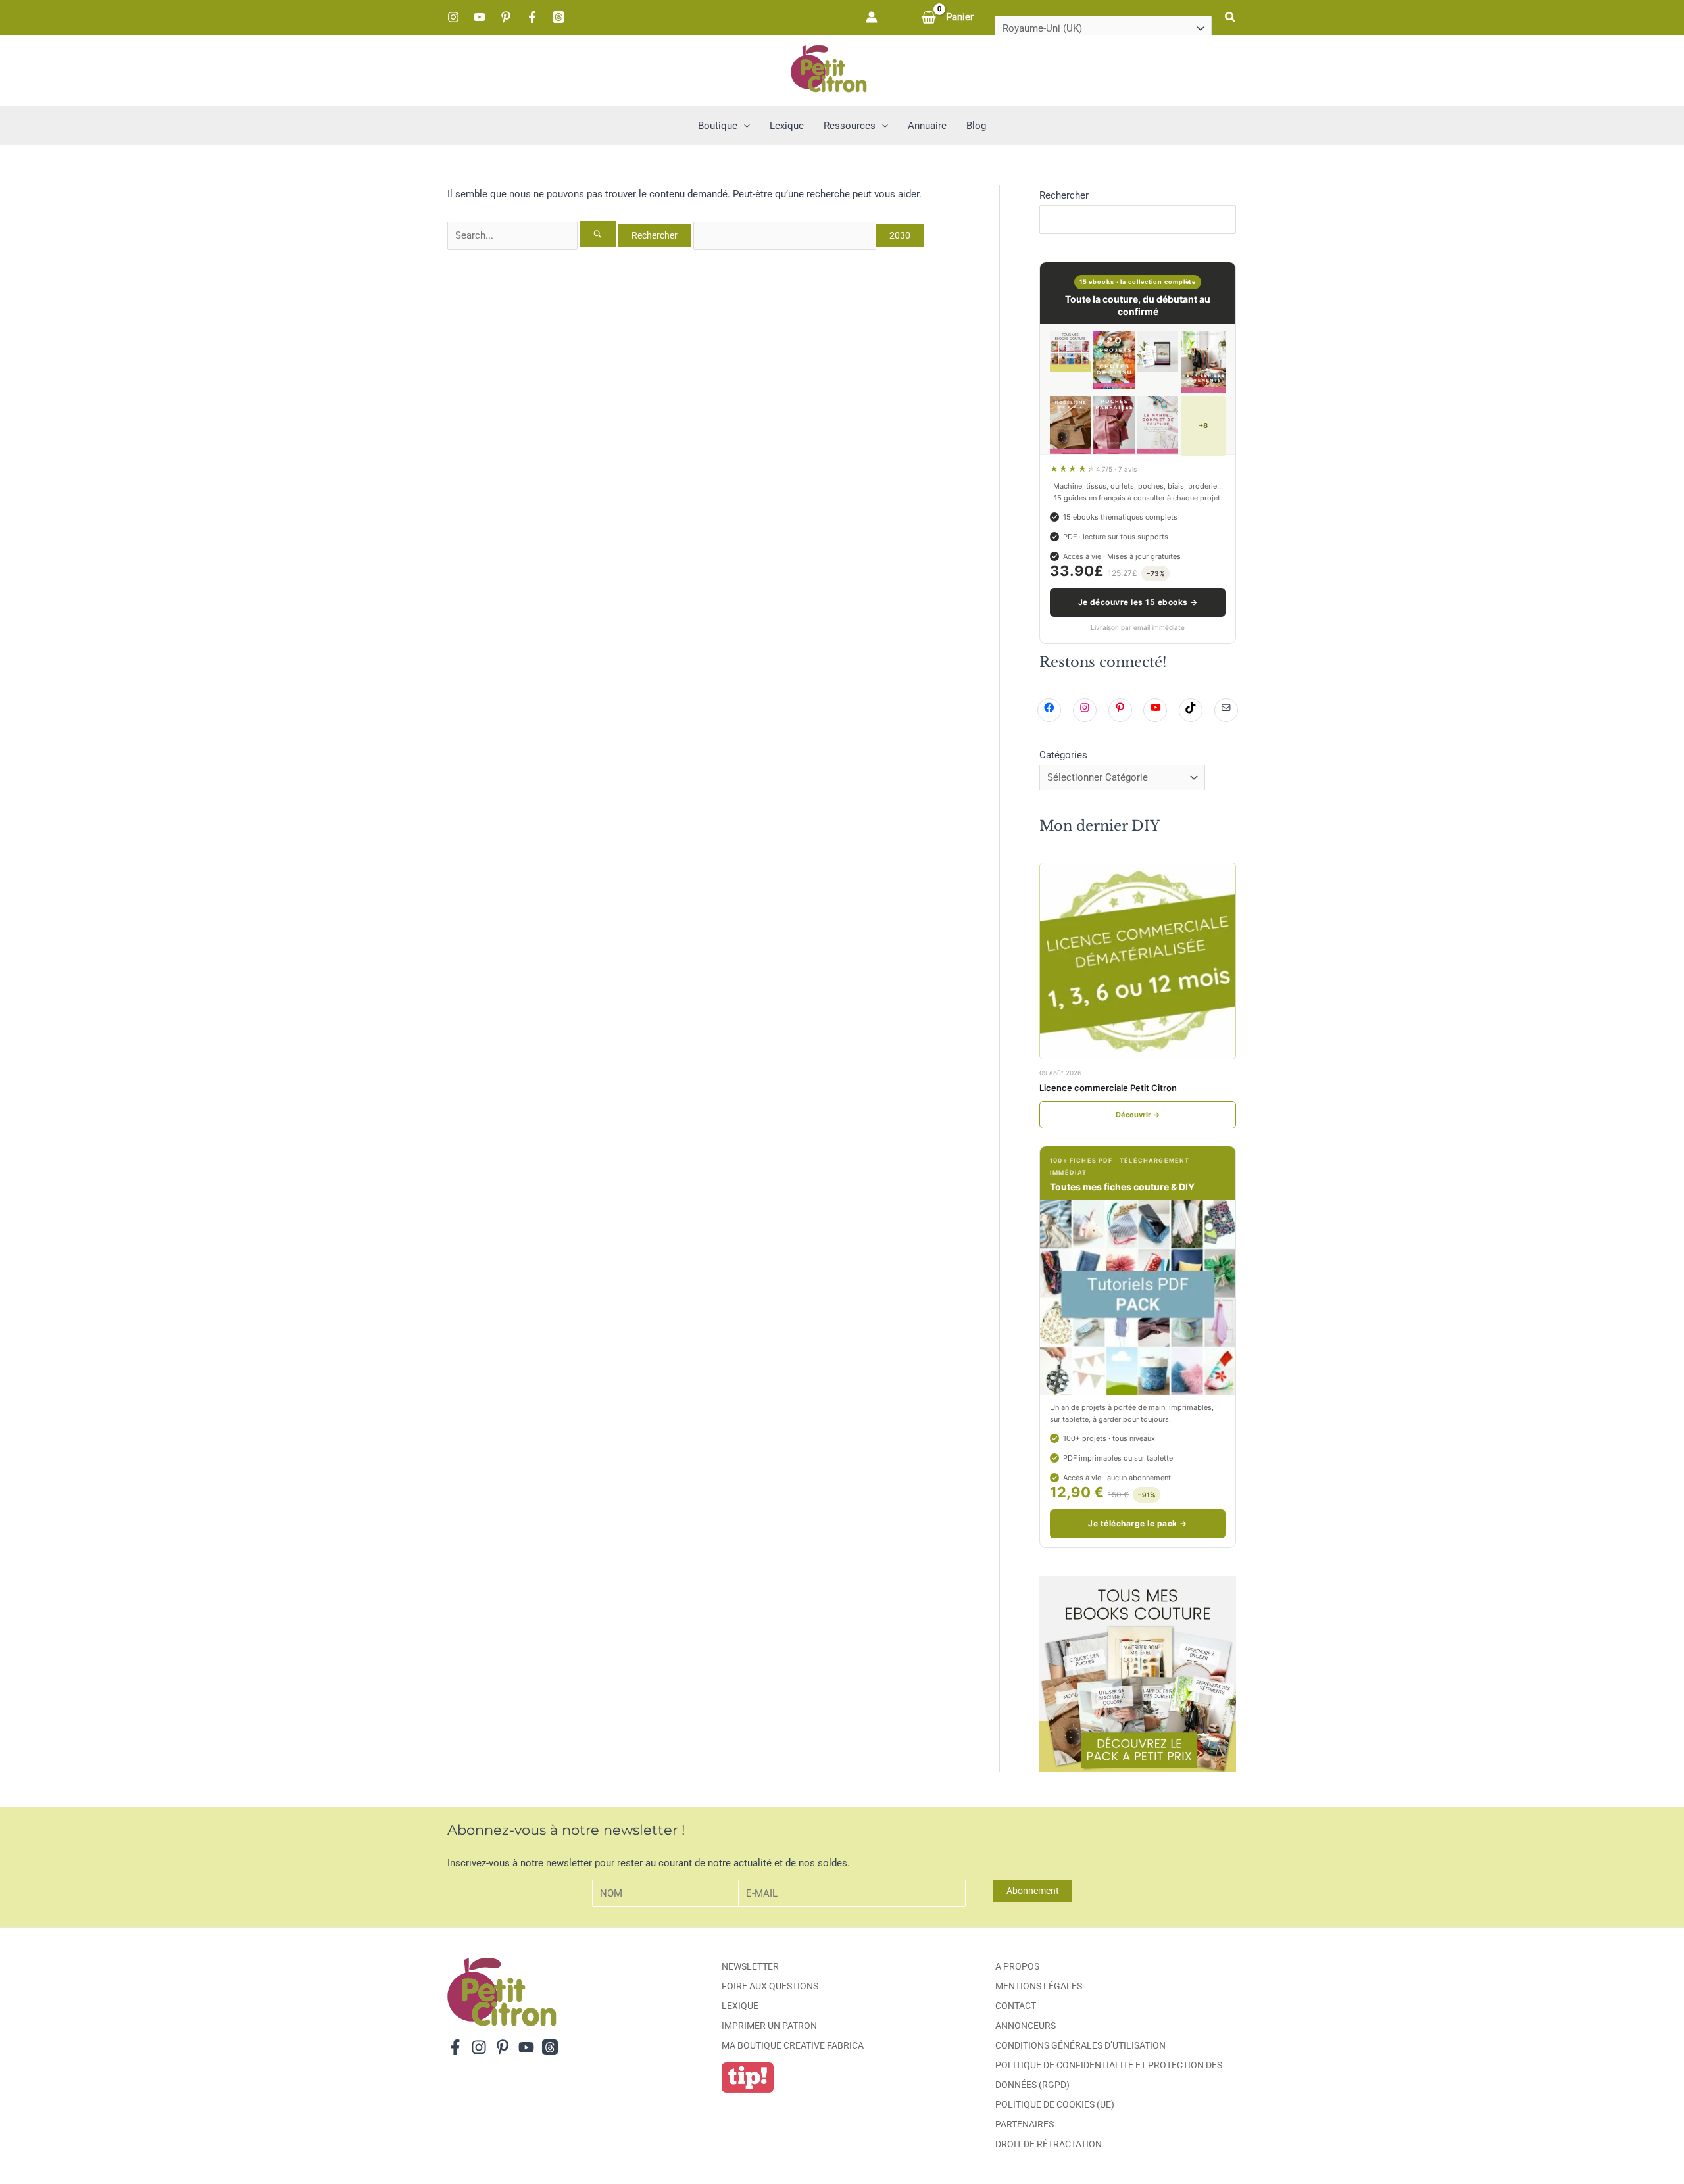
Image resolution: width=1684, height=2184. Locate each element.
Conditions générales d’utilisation (1080, 2045)
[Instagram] (453, 17)
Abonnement (1033, 1891)
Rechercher (1064, 195)
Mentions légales (1039, 1986)
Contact (1016, 2006)
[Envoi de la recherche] (598, 234)
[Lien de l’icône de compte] (872, 17)
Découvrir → (1138, 1115)
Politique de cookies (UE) (1055, 2104)
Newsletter (750, 1966)
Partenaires (1025, 2124)
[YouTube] (480, 17)
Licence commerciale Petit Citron (1108, 1088)
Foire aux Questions (770, 1986)
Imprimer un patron (769, 2026)
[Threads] (558, 17)
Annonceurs (1026, 2026)
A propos (1017, 1966)
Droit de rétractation (1049, 2144)
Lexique (740, 2006)
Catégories (1063, 755)
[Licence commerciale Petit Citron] (1138, 961)
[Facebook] (532, 17)
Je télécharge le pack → (1137, 1523)
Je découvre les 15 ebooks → (1138, 602)
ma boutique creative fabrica (793, 2045)
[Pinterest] (506, 17)
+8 (1203, 425)
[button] (1231, 17)
